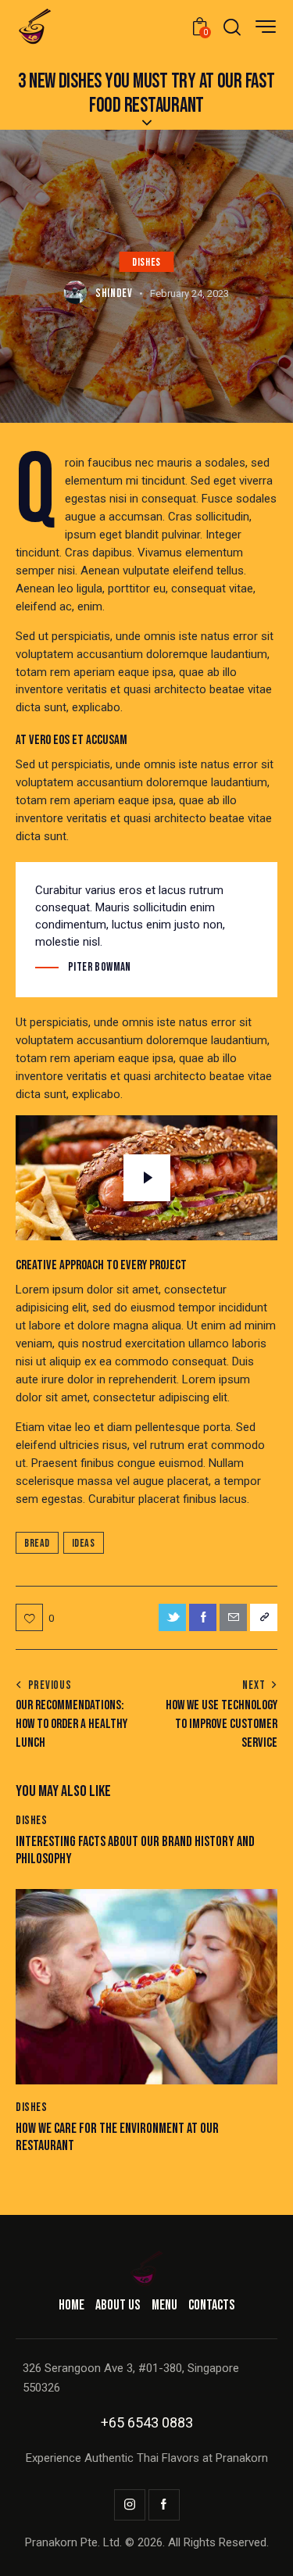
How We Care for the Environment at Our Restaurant (117, 2137)
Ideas (84, 1543)
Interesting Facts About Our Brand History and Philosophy (135, 1850)
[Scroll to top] (264, 2547)
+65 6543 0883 (147, 2422)
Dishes (146, 262)
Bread (37, 1543)
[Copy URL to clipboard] (264, 1617)
